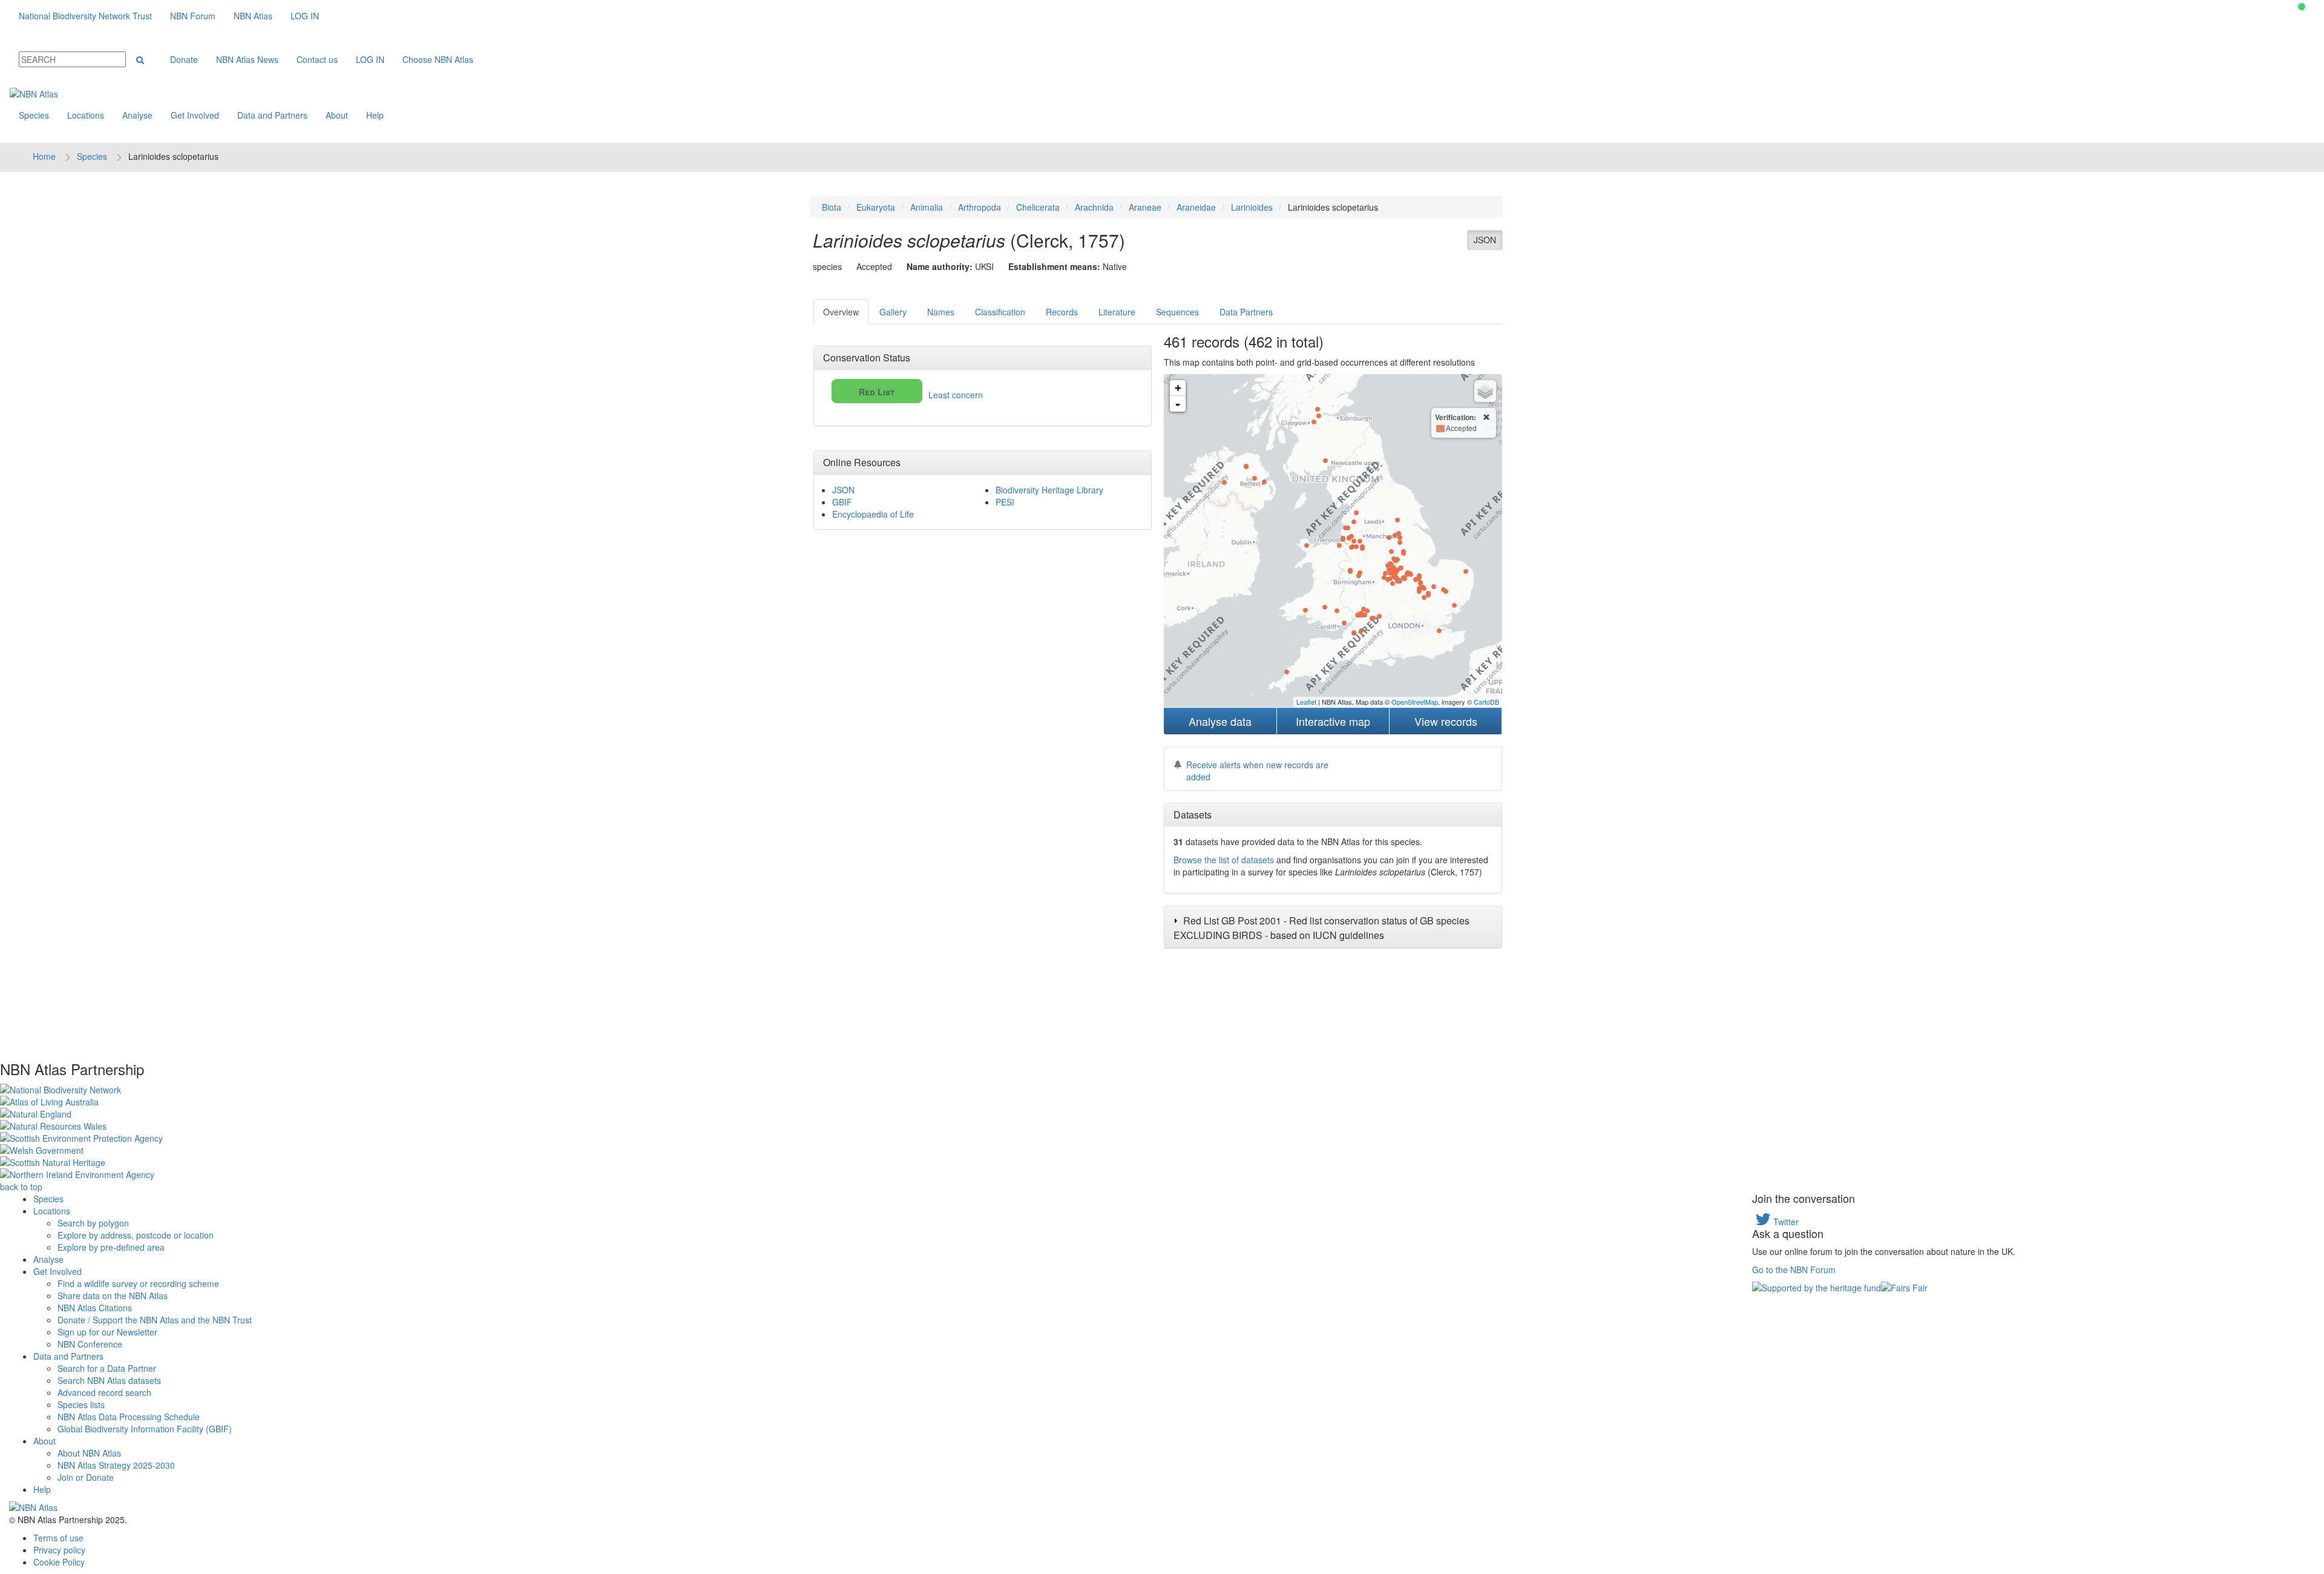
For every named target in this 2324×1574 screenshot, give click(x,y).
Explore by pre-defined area (111, 1247)
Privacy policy (59, 1550)
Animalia (927, 207)
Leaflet (1306, 702)
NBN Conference (90, 1344)
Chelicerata (1038, 207)
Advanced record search (104, 1392)
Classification (1000, 312)
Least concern (921, 393)
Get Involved (195, 115)
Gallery (893, 312)
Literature (1117, 312)
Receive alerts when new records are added (1257, 771)
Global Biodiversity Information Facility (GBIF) (145, 1429)
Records (1062, 312)
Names (941, 312)
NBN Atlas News (247, 59)
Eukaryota (876, 207)
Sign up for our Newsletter (107, 1332)
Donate (184, 59)
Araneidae (1196, 207)
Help (375, 115)
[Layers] (1485, 391)
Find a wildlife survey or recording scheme (138, 1283)
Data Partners (1246, 312)
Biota (832, 207)
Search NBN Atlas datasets (109, 1380)
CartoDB (1486, 702)
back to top (21, 1187)
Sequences (1177, 312)
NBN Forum (193, 16)
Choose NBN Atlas (438, 59)
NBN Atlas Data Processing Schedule (129, 1417)
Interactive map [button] (1333, 721)
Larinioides (1252, 207)
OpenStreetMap (1415, 702)
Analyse (137, 115)
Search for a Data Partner (107, 1368)
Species (34, 115)
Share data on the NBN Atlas (113, 1296)
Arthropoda (980, 207)
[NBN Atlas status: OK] (2302, 7)
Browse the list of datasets (1224, 860)
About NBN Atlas (89, 1453)
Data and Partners (272, 115)
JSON (1485, 240)
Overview (841, 312)
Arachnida (1094, 207)
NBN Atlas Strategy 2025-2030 (116, 1465)
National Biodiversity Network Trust (85, 16)
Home (44, 156)
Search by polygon (93, 1223)
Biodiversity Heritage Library (1049, 490)
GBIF (842, 502)
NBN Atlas (253, 16)
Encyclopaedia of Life (873, 514)
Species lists (81, 1404)
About (337, 115)
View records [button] (1446, 721)
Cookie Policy (59, 1562)
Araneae (1145, 207)
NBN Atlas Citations (95, 1308)
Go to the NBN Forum (1794, 1269)
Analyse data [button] (1220, 721)
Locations (86, 115)
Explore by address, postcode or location (136, 1235)
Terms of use (58, 1538)
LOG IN (305, 16)
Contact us (317, 59)
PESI (1005, 502)
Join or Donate (86, 1477)
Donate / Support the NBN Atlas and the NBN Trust (155, 1320)
